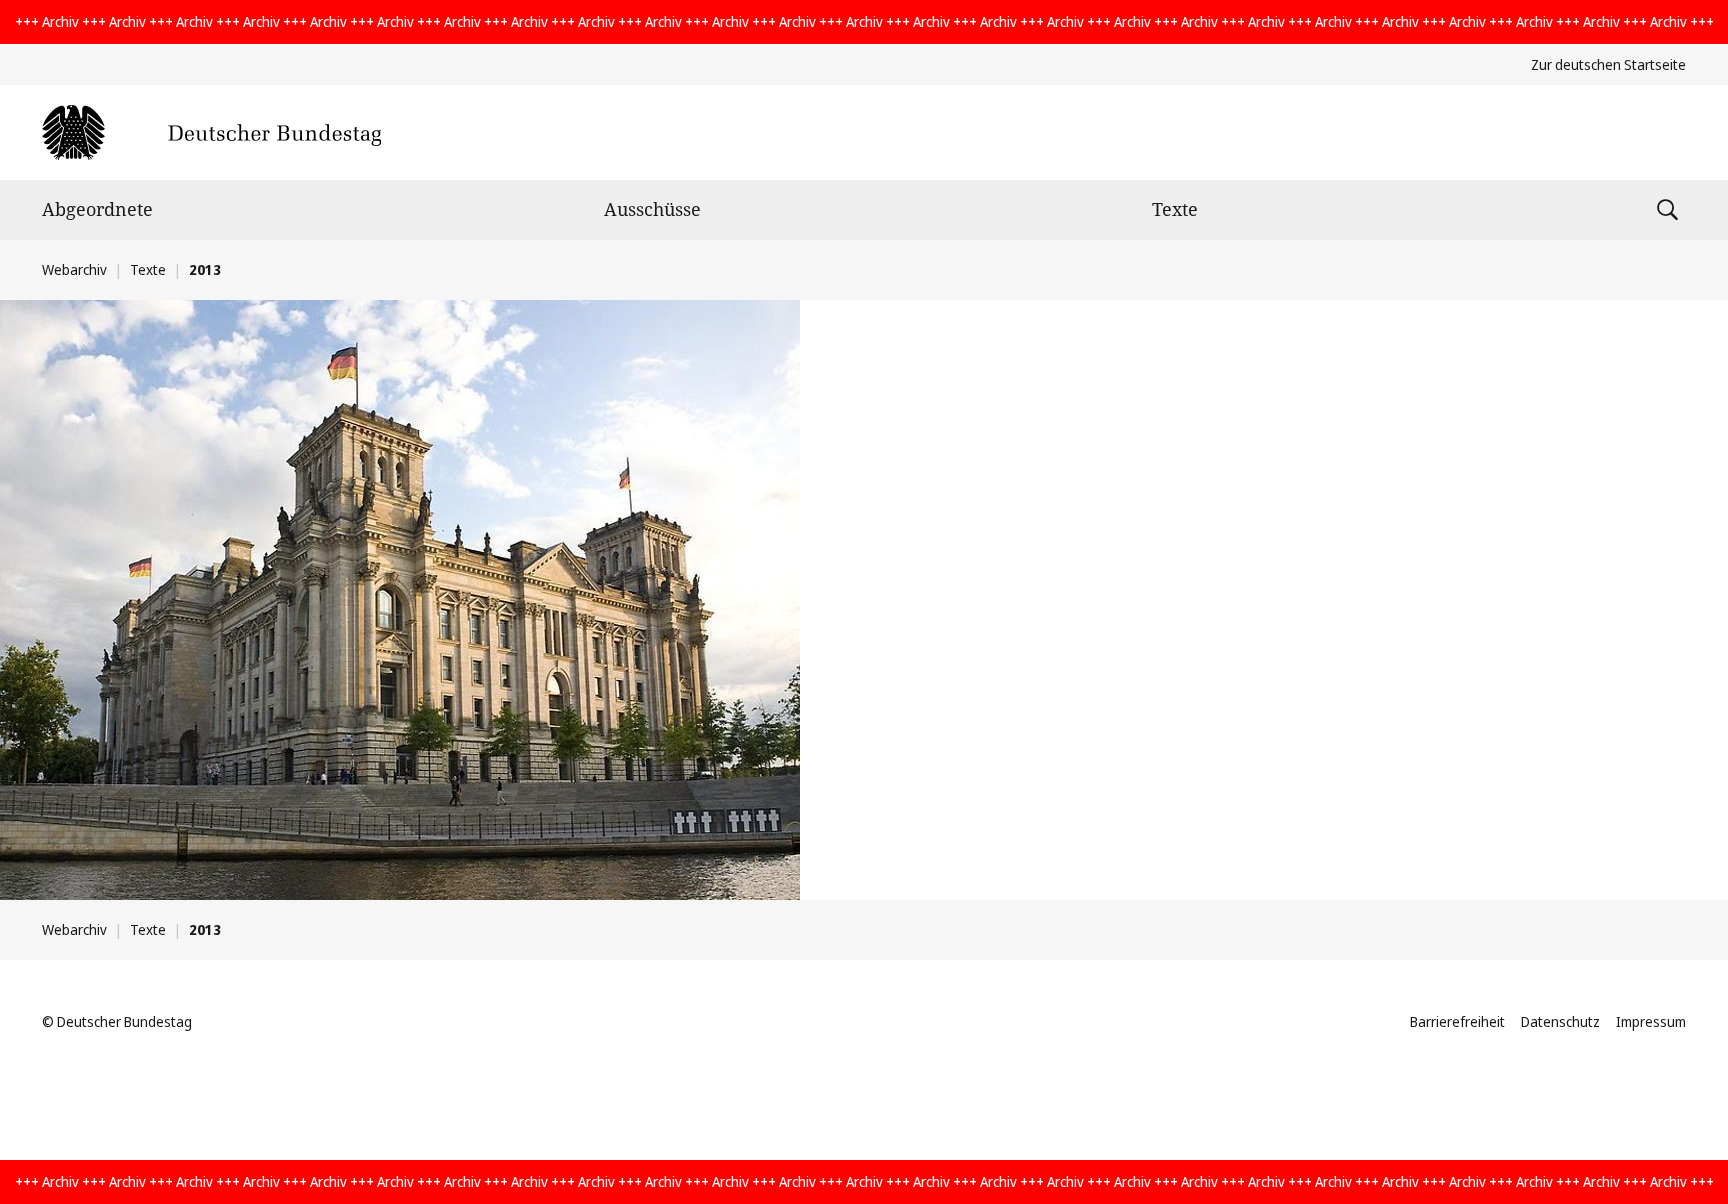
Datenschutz (1560, 1021)
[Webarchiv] (211, 132)
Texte (1175, 209)
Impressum (1651, 1021)
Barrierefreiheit (1457, 1021)
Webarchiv (74, 269)
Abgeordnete (97, 209)
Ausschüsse (652, 209)
